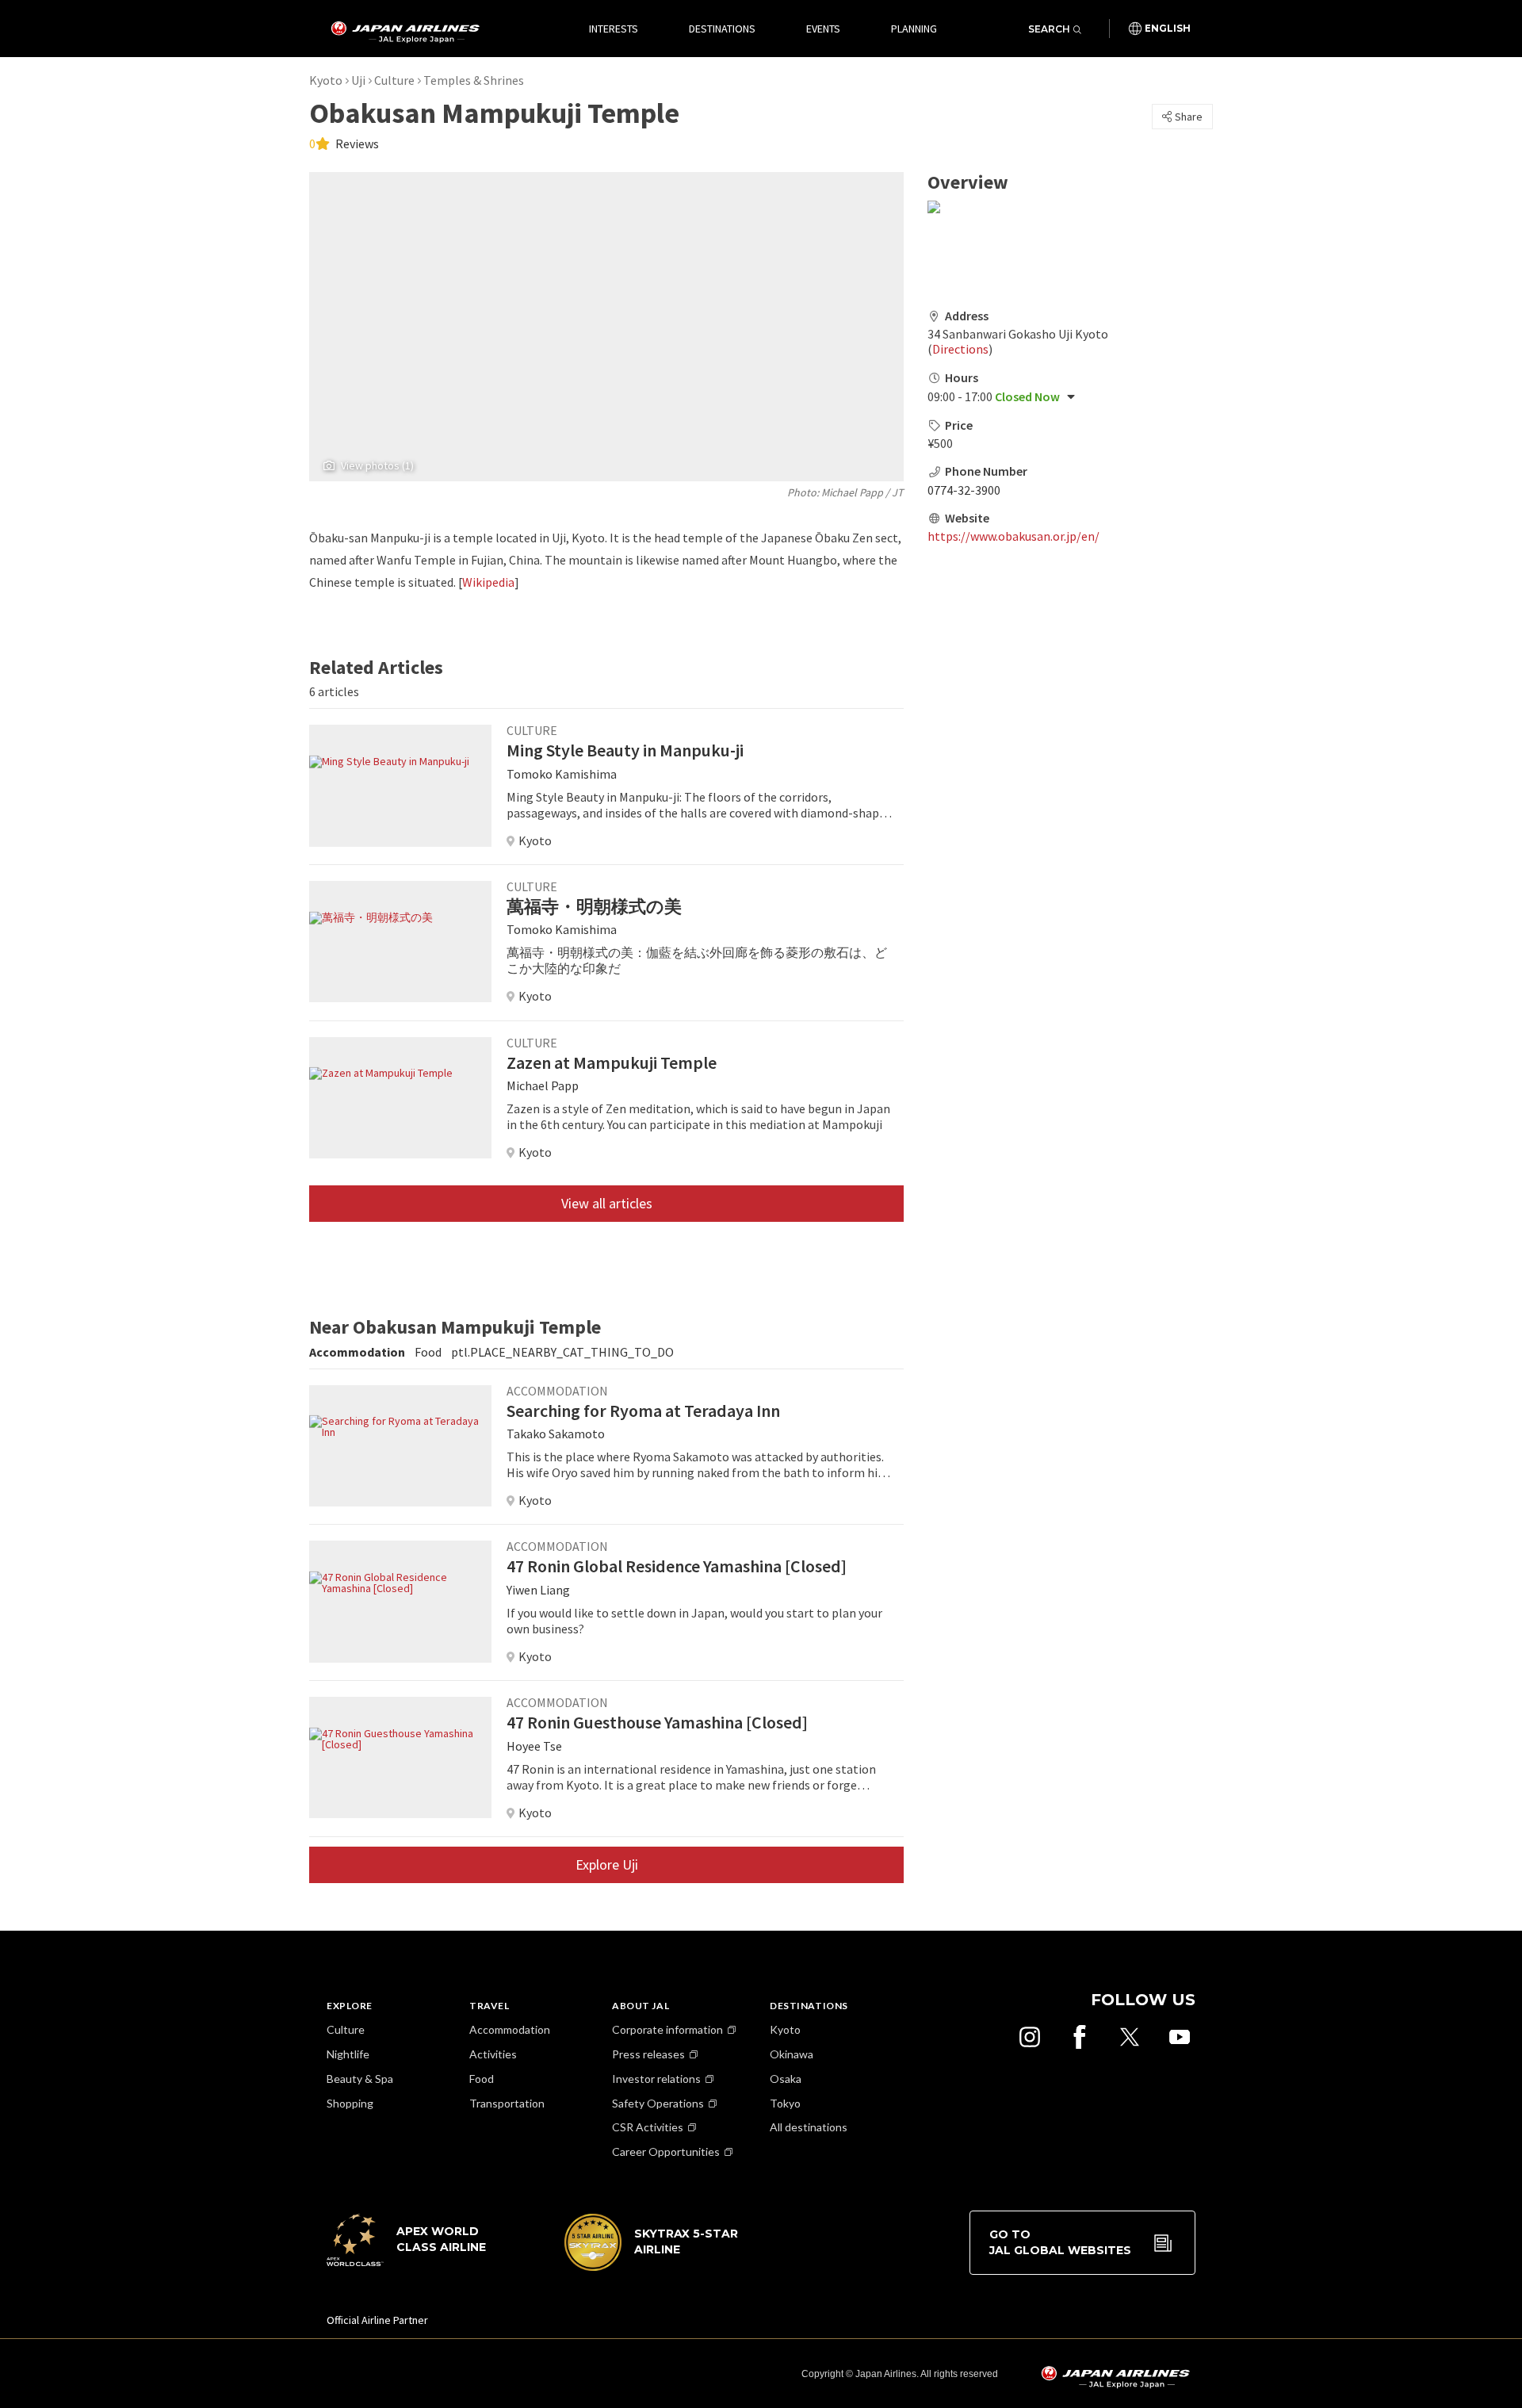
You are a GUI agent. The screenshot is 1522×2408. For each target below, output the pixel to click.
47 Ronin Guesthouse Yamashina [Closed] (657, 1722)
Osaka (786, 2079)
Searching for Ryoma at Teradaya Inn (643, 1411)
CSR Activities (648, 2127)
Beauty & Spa (360, 2079)
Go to (1060, 2242)
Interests (614, 29)
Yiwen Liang (538, 1590)
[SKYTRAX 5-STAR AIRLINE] (652, 2267)
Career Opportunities (666, 2152)
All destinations (809, 2127)
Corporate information (667, 2029)
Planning (914, 29)
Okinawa (792, 2054)
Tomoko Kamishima (562, 774)
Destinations (722, 29)
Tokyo (785, 2103)
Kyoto (326, 80)
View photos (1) (377, 465)
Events (823, 29)
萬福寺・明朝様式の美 (594, 906)
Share (1189, 117)
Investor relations (656, 2079)
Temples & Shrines (474, 80)
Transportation (507, 2103)
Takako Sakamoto (556, 1434)
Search (1049, 29)
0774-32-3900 (964, 490)
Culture (394, 80)
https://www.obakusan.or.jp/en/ (1013, 536)
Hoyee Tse (534, 1746)
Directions (960, 349)
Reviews (356, 144)
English (1168, 29)
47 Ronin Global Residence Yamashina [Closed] (677, 1566)
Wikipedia (488, 582)
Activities (493, 2054)
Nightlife (348, 2054)
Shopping (350, 2103)
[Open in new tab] (1030, 2037)
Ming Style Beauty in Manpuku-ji (625, 750)
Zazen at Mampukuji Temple (612, 1062)
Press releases (648, 2054)
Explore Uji (607, 1864)
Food (482, 2079)
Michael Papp (852, 492)
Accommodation (510, 2029)
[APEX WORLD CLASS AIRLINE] (414, 2262)
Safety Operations (658, 2103)
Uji (358, 80)
